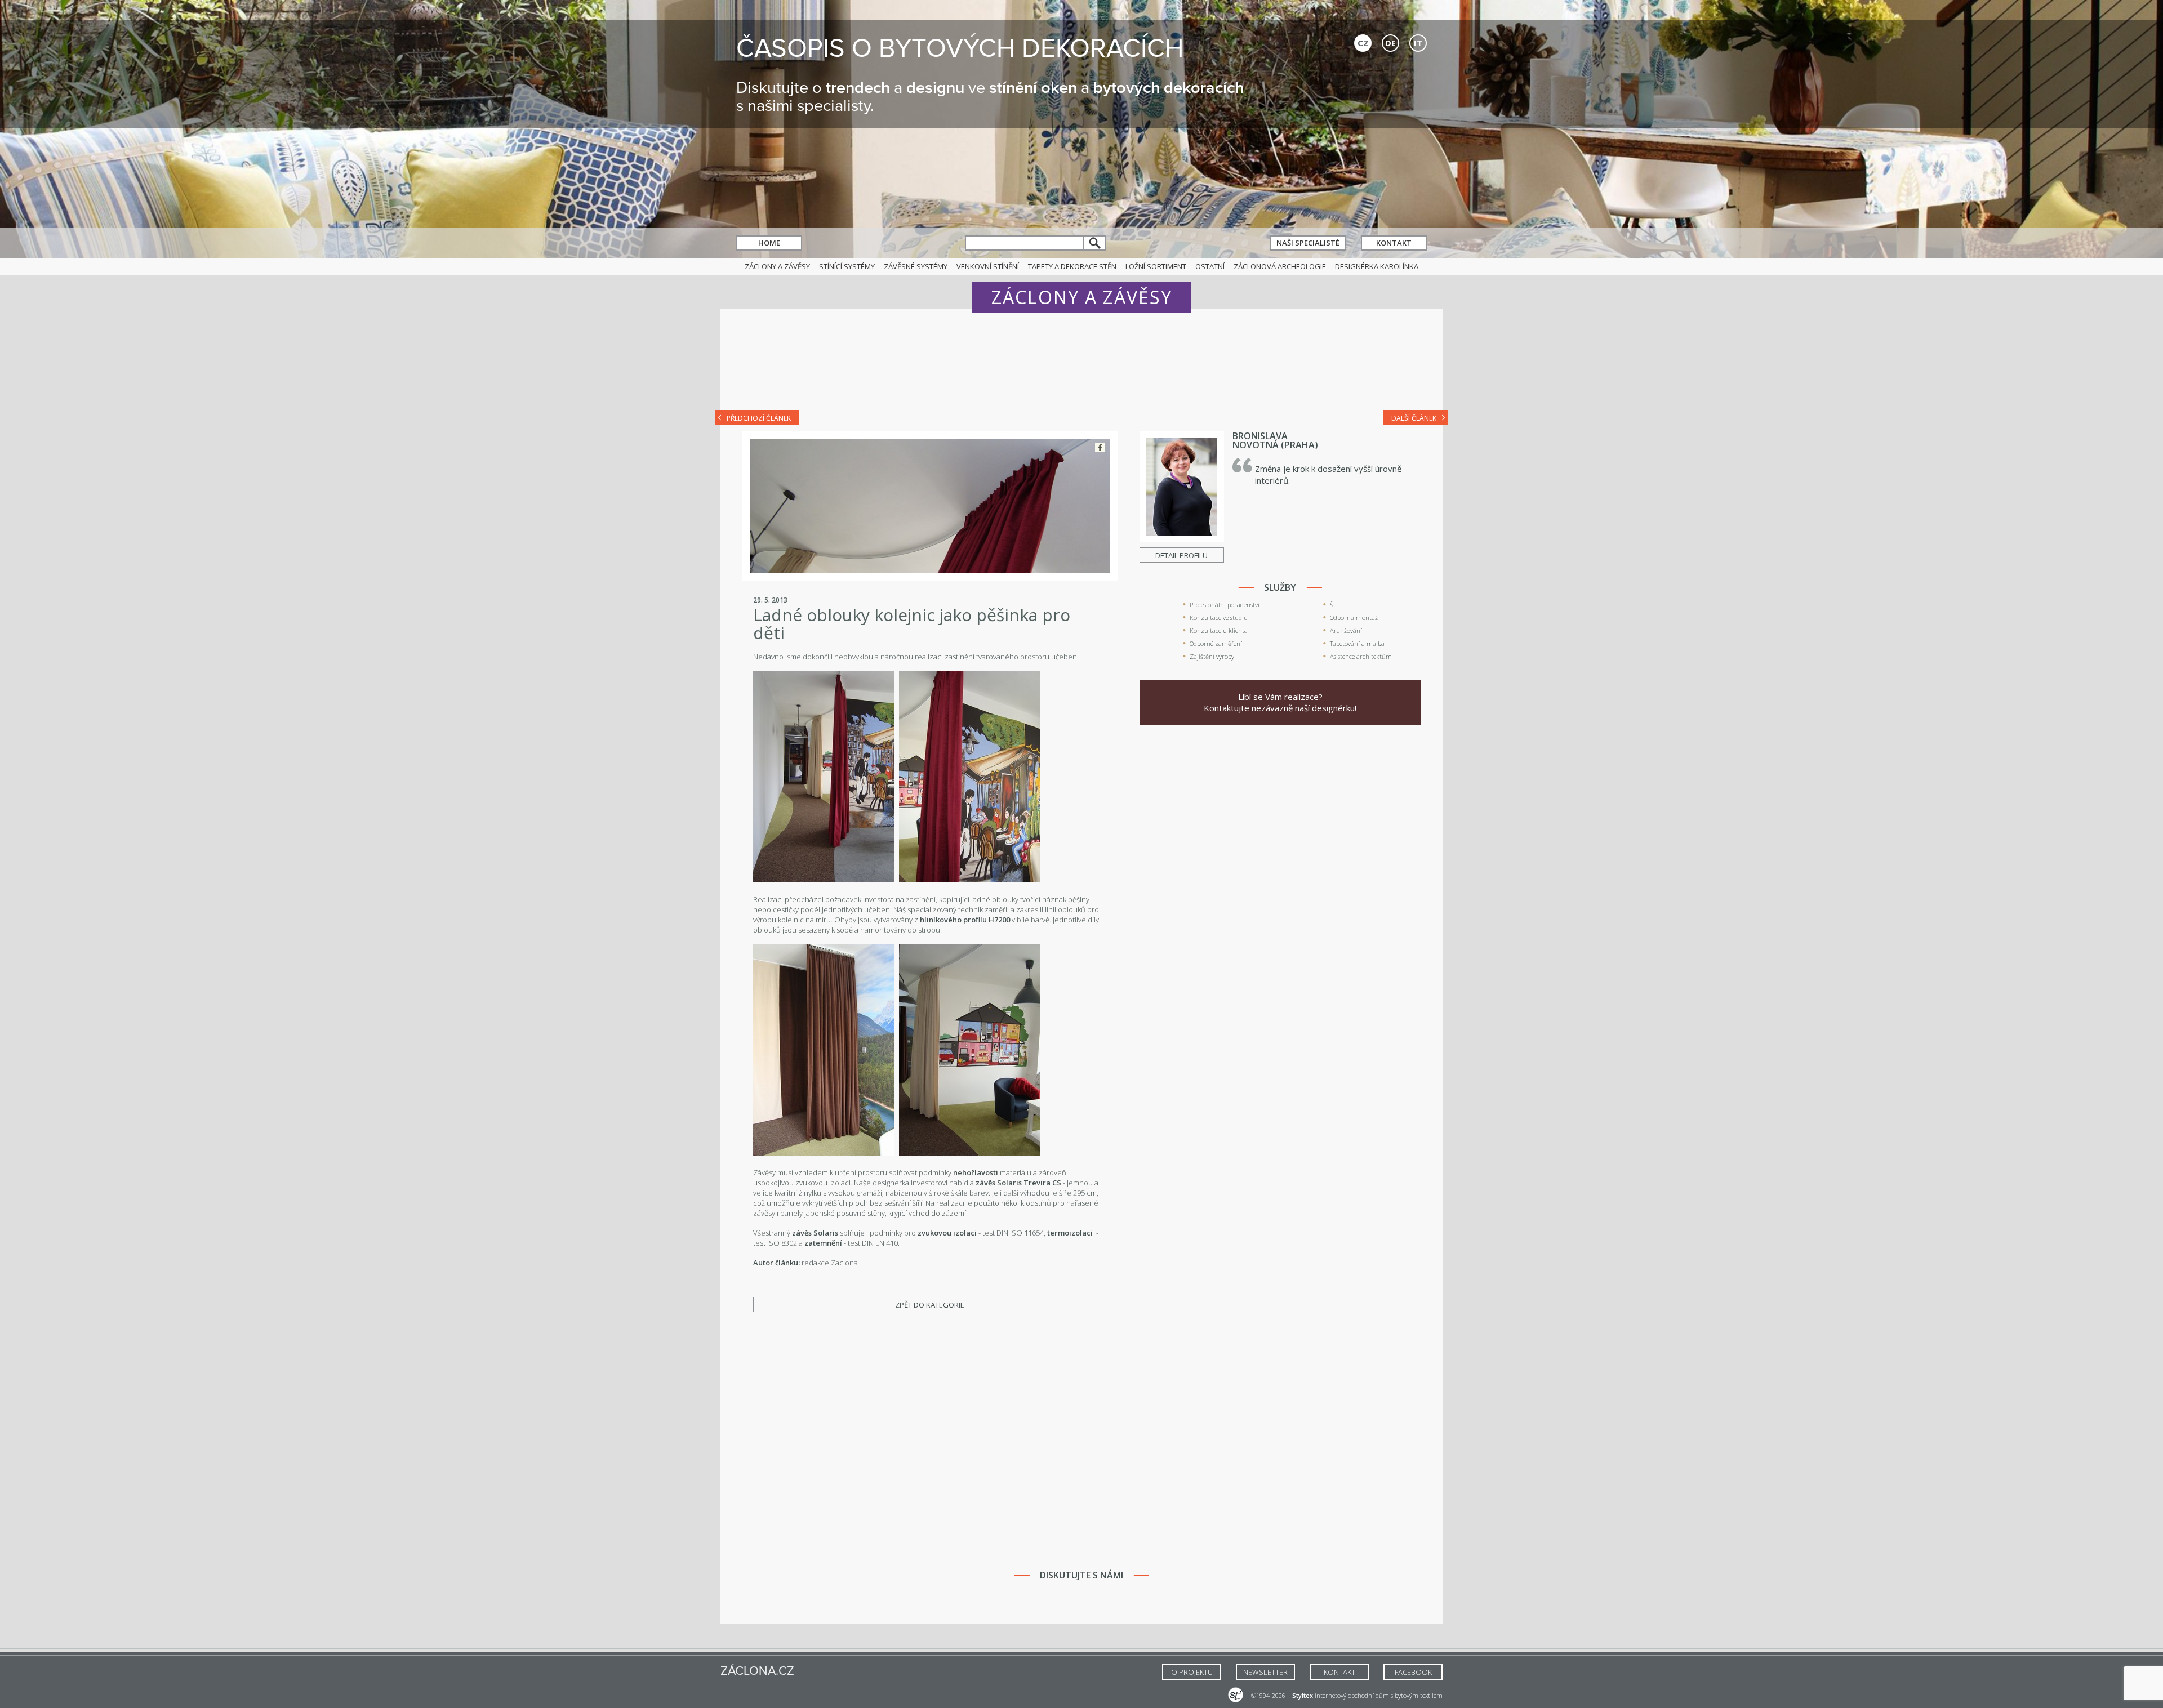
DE (1390, 43)
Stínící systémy (847, 266)
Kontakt (1394, 243)
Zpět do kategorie (930, 1305)
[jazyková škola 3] (969, 880)
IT (1418, 43)
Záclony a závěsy (777, 266)
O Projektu (1192, 1672)
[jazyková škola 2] (824, 880)
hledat (1095, 243)
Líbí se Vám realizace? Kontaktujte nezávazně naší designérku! (1280, 702)
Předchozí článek (759, 418)
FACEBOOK (1413, 1672)
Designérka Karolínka (1377, 266)
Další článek (1414, 418)
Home (769, 243)
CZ (1363, 43)
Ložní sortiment (1156, 266)
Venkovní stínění (988, 266)
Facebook (1100, 447)
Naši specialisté (1308, 243)
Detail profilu (1181, 555)
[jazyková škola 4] (824, 1153)
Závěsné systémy (916, 266)
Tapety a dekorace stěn (1072, 266)
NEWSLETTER (1265, 1672)
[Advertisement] (1081, 367)
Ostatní (1210, 266)
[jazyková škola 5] (969, 1153)
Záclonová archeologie (1280, 266)
